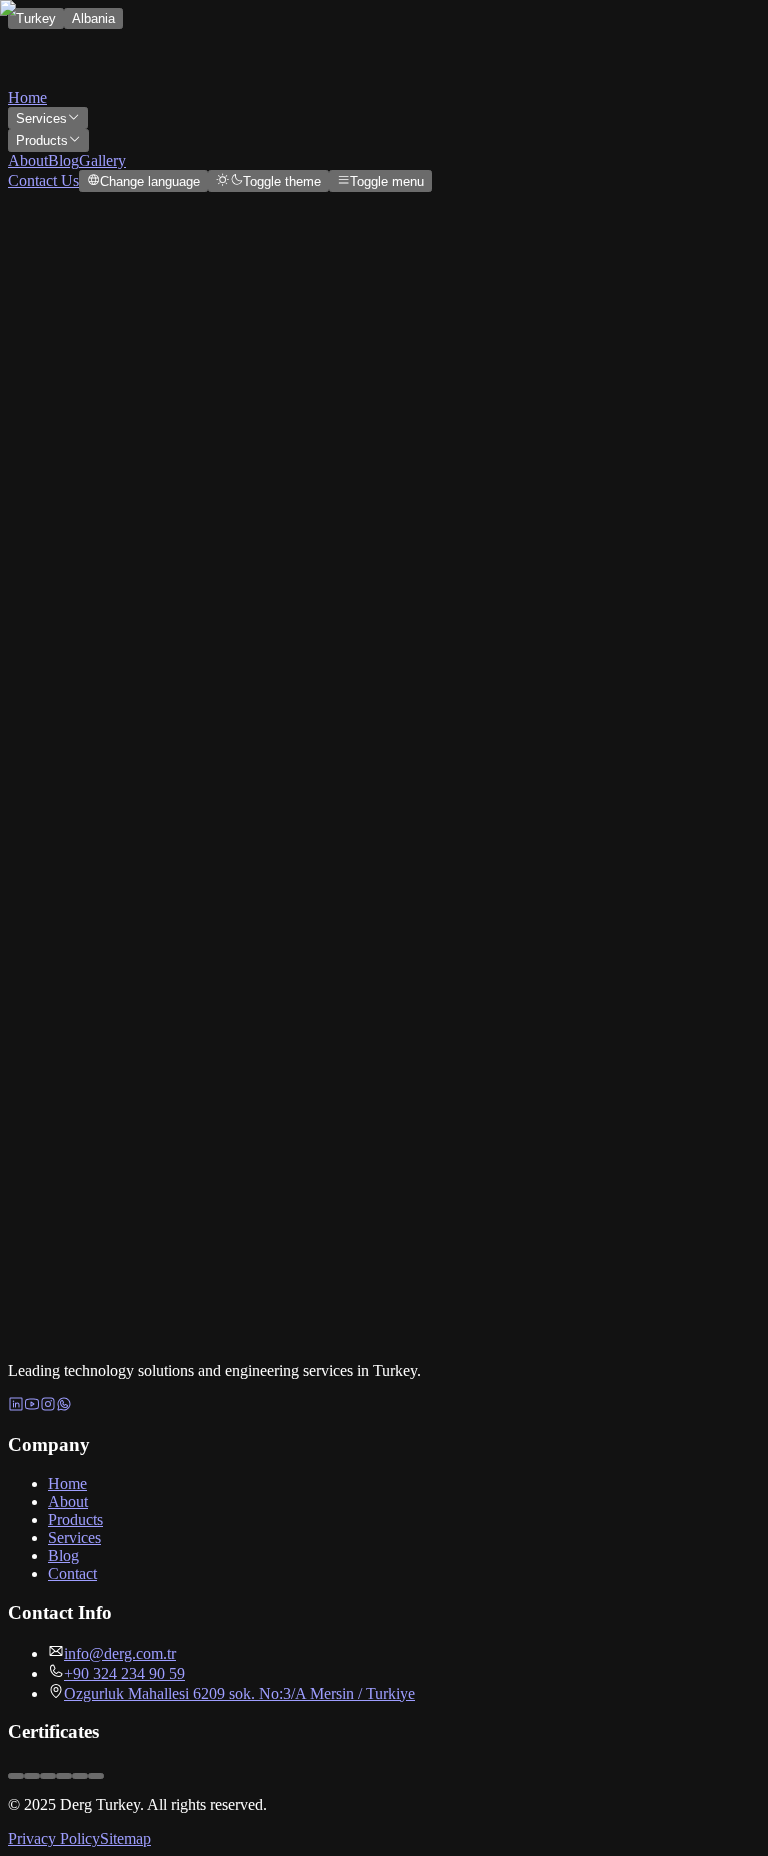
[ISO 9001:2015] (96, 1776)
